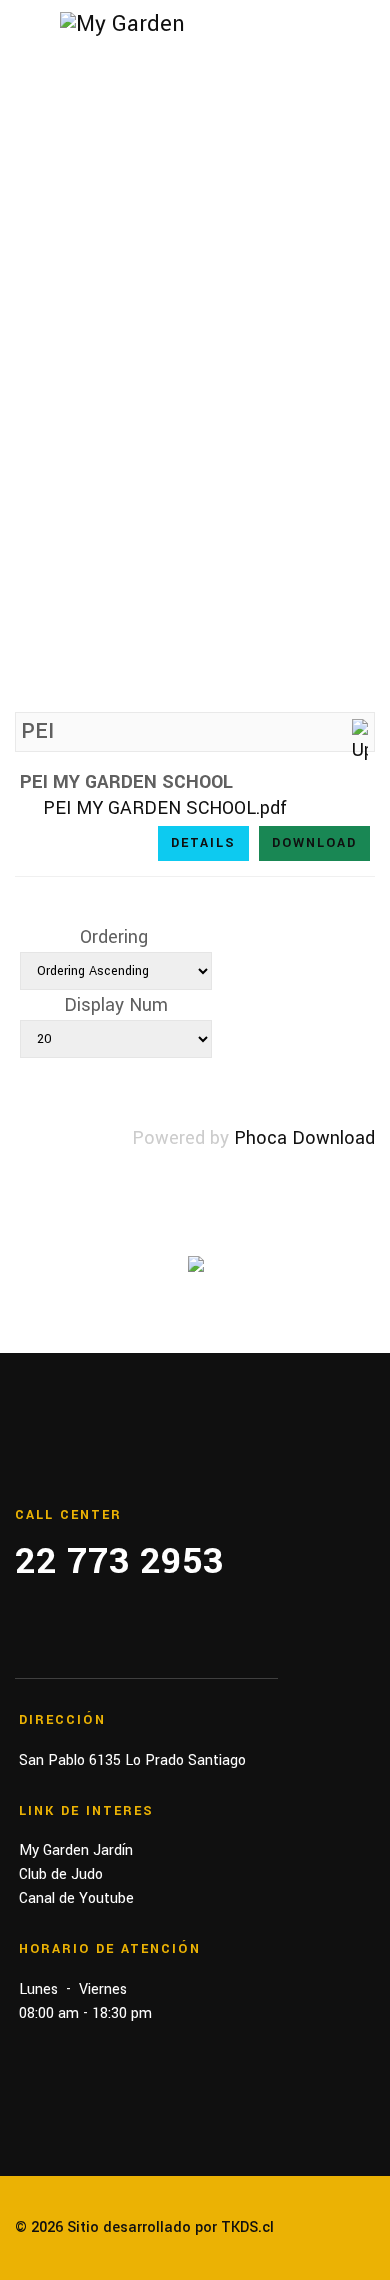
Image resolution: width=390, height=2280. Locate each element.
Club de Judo (61, 1874)
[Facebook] (21, 1640)
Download (314, 843)
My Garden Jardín (76, 1850)
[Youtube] (93, 1640)
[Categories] (360, 742)
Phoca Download (304, 1138)
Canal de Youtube (76, 1898)
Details (203, 843)
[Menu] (27, 30)
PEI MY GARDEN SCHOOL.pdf (165, 808)
